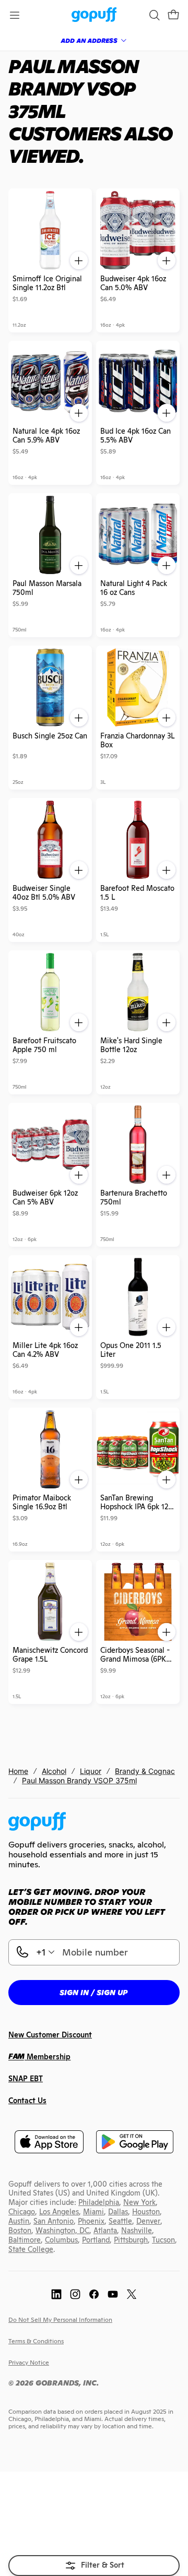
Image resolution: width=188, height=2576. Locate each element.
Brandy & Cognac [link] (145, 1771)
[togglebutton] (94, 2566)
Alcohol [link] (54, 1771)
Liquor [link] (91, 1771)
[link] (94, 15)
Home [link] (18, 1771)
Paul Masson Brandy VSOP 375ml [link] (79, 1780)
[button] (173, 15)
